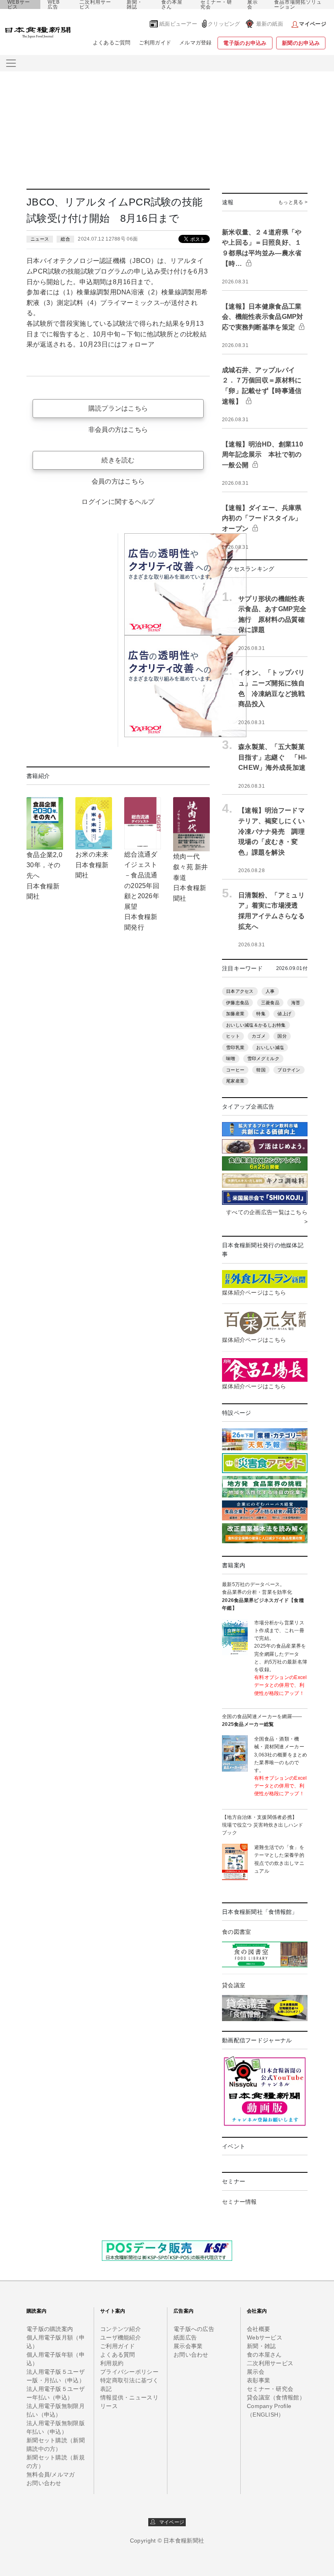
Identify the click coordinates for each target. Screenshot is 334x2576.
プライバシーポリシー (129, 2372)
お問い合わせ (44, 2483)
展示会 (253, 4)
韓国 (261, 1070)
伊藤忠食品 (237, 1003)
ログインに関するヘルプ (118, 502)
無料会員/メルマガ (51, 2474)
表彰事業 (258, 2380)
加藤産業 (235, 1014)
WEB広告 (54, 4)
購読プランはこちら (118, 408)
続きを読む (118, 460)
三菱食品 (270, 1003)
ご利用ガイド (155, 43)
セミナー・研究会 (216, 4)
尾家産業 (235, 1081)
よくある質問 (118, 2355)
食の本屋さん (172, 4)
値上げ (284, 1014)
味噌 (231, 1058)
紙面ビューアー (178, 24)
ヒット (233, 1036)
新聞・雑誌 (135, 4)
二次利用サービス (95, 4)
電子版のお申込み (245, 43)
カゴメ (259, 1036)
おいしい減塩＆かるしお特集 (256, 1025)
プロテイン (289, 1070)
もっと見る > (293, 202)
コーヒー (235, 1070)
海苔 (296, 1003)
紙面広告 (185, 2337)
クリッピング (224, 24)
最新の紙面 (270, 24)
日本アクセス (240, 991)
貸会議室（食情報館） (276, 2397)
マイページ (170, 2522)
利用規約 (112, 2363)
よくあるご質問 (112, 43)
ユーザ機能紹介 (121, 2337)
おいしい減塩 (270, 1047)
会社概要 (258, 2329)
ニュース (40, 239)
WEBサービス (19, 4)
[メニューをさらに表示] (11, 63)
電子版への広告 (194, 2329)
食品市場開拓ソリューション (298, 4)
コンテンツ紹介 (121, 2329)
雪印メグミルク (263, 1058)
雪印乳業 (235, 1047)
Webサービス (265, 2337)
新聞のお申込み (301, 43)
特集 (261, 1014)
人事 (270, 991)
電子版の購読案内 (50, 2329)
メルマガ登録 (196, 43)
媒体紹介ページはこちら (254, 1292)
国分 (282, 1036)
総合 (65, 239)
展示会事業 (188, 2346)
